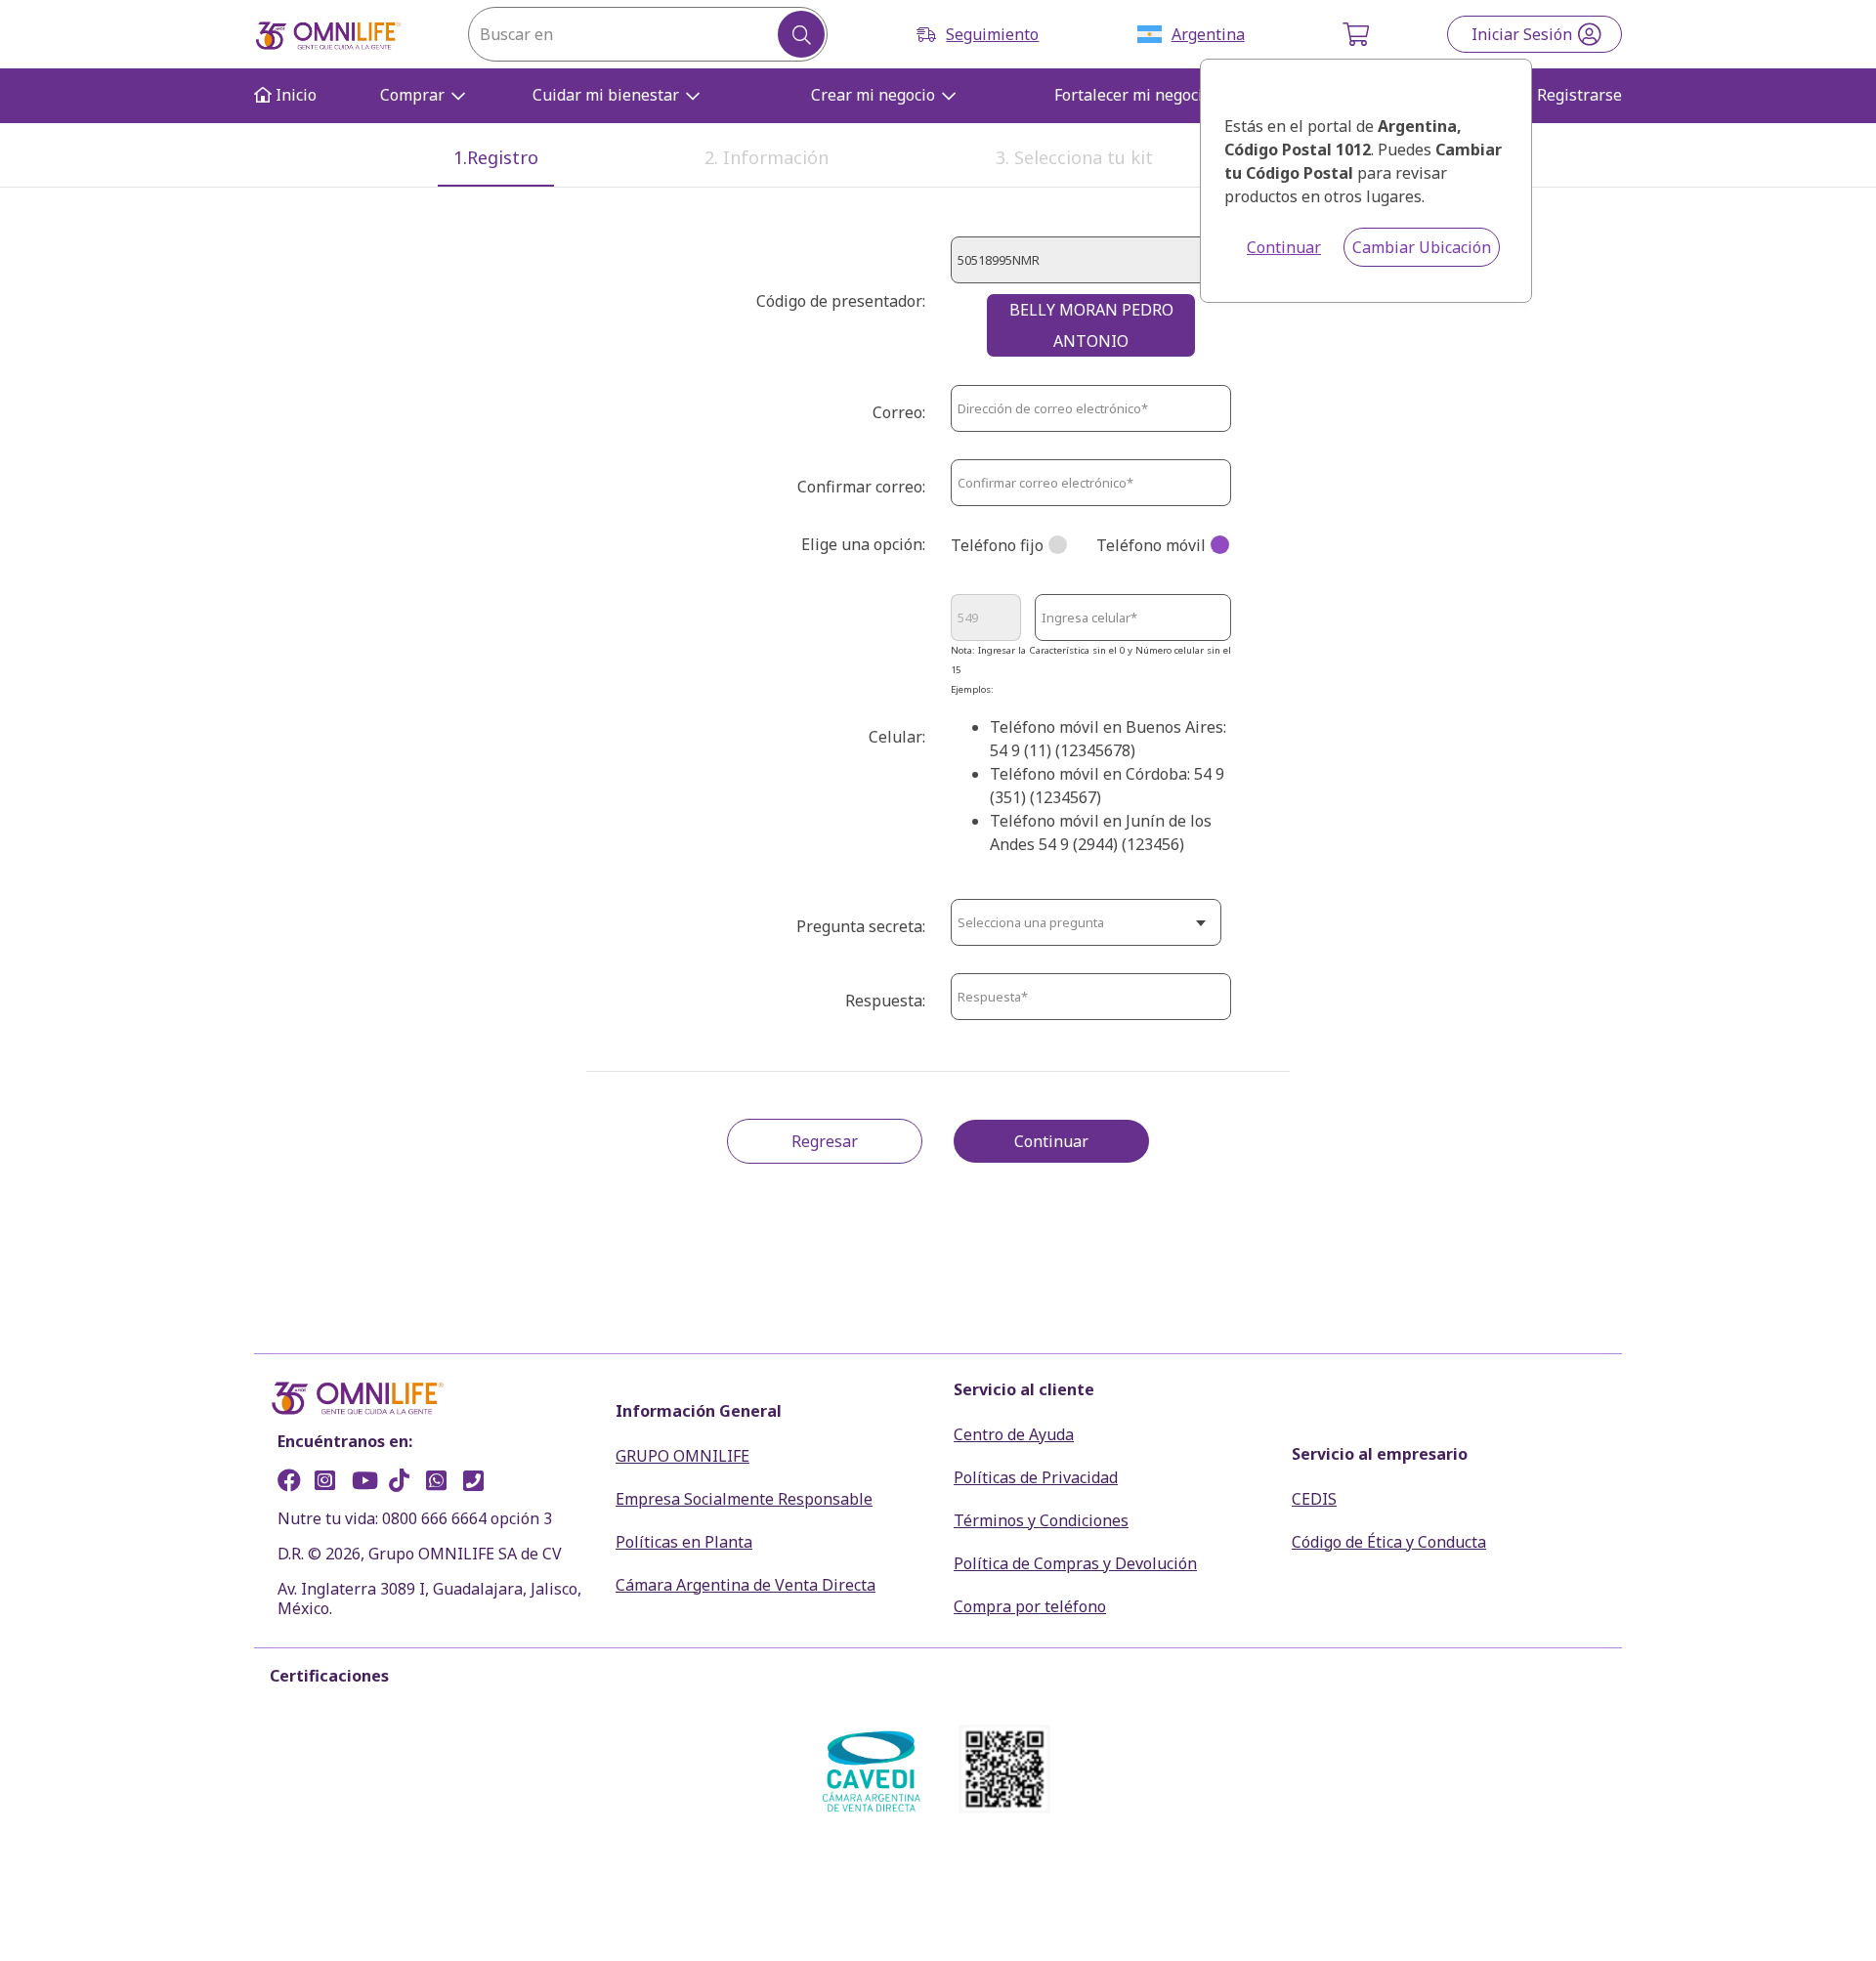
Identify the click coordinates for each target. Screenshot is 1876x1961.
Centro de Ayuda (1014, 1434)
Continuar (1284, 247)
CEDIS (1314, 1499)
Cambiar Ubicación (1422, 247)
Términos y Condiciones (1041, 1520)
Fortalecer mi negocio (1133, 95)
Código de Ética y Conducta (1389, 1542)
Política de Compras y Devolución (1075, 1563)
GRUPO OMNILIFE (682, 1456)
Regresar (825, 1141)
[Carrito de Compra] (1358, 34)
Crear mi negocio (873, 95)
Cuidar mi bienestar (606, 95)
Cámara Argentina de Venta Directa (746, 1585)
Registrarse (1579, 95)
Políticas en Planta (684, 1542)
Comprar (412, 95)
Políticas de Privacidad (1036, 1477)
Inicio (294, 95)
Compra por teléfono (1030, 1606)
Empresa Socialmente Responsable (744, 1499)
